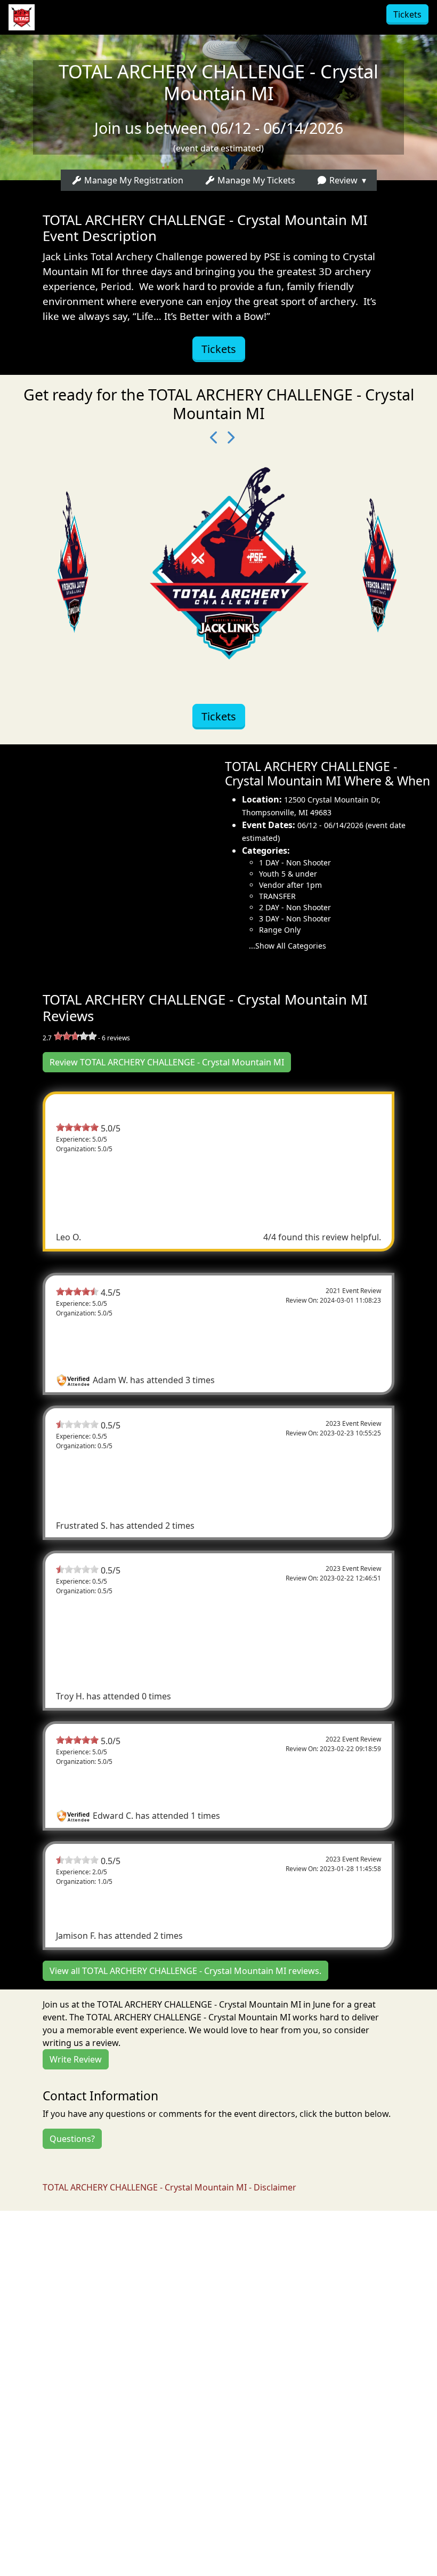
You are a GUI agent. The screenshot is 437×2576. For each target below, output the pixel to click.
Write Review (76, 2059)
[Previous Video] (211, 438)
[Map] (109, 856)
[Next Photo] (226, 438)
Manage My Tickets (255, 180)
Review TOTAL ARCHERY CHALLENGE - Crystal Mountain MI (167, 1062)
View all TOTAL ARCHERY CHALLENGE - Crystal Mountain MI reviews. (185, 1971)
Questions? (72, 2139)
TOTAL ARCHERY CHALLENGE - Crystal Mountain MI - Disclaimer (169, 2187)
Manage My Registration (133, 180)
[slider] (75, 1036)
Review (342, 180)
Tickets (407, 14)
